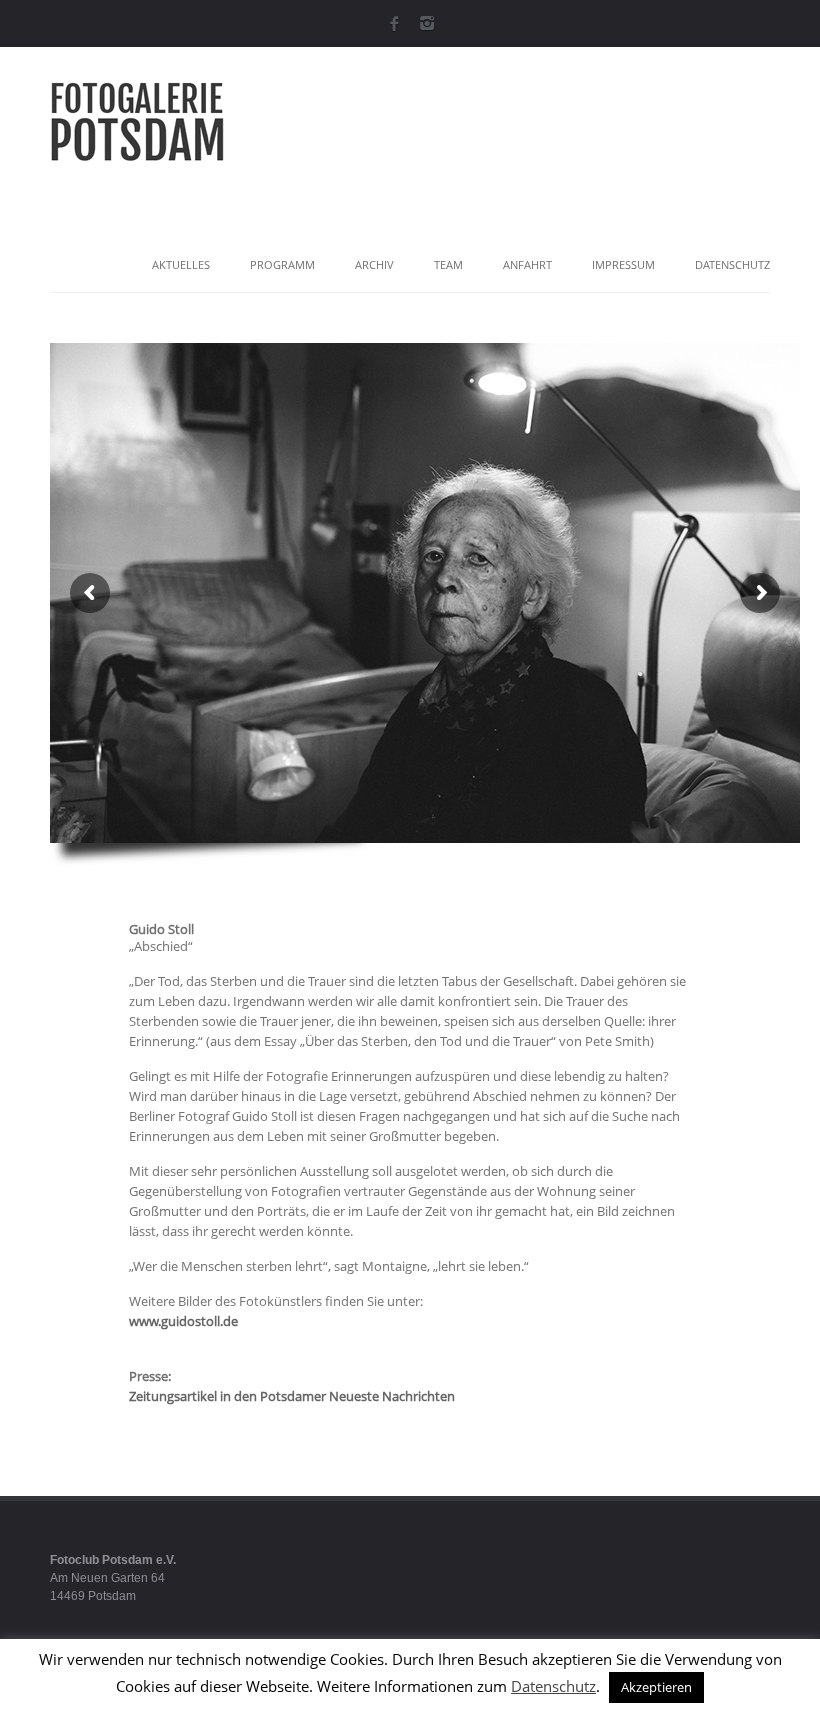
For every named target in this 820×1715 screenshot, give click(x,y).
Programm (282, 264)
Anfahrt (527, 264)
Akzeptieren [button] (656, 1687)
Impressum (623, 264)
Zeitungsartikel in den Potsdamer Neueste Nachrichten (292, 1396)
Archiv (374, 264)
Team (448, 264)
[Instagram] (426, 22)
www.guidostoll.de (183, 1321)
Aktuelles (181, 264)
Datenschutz (732, 264)
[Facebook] (393, 22)
